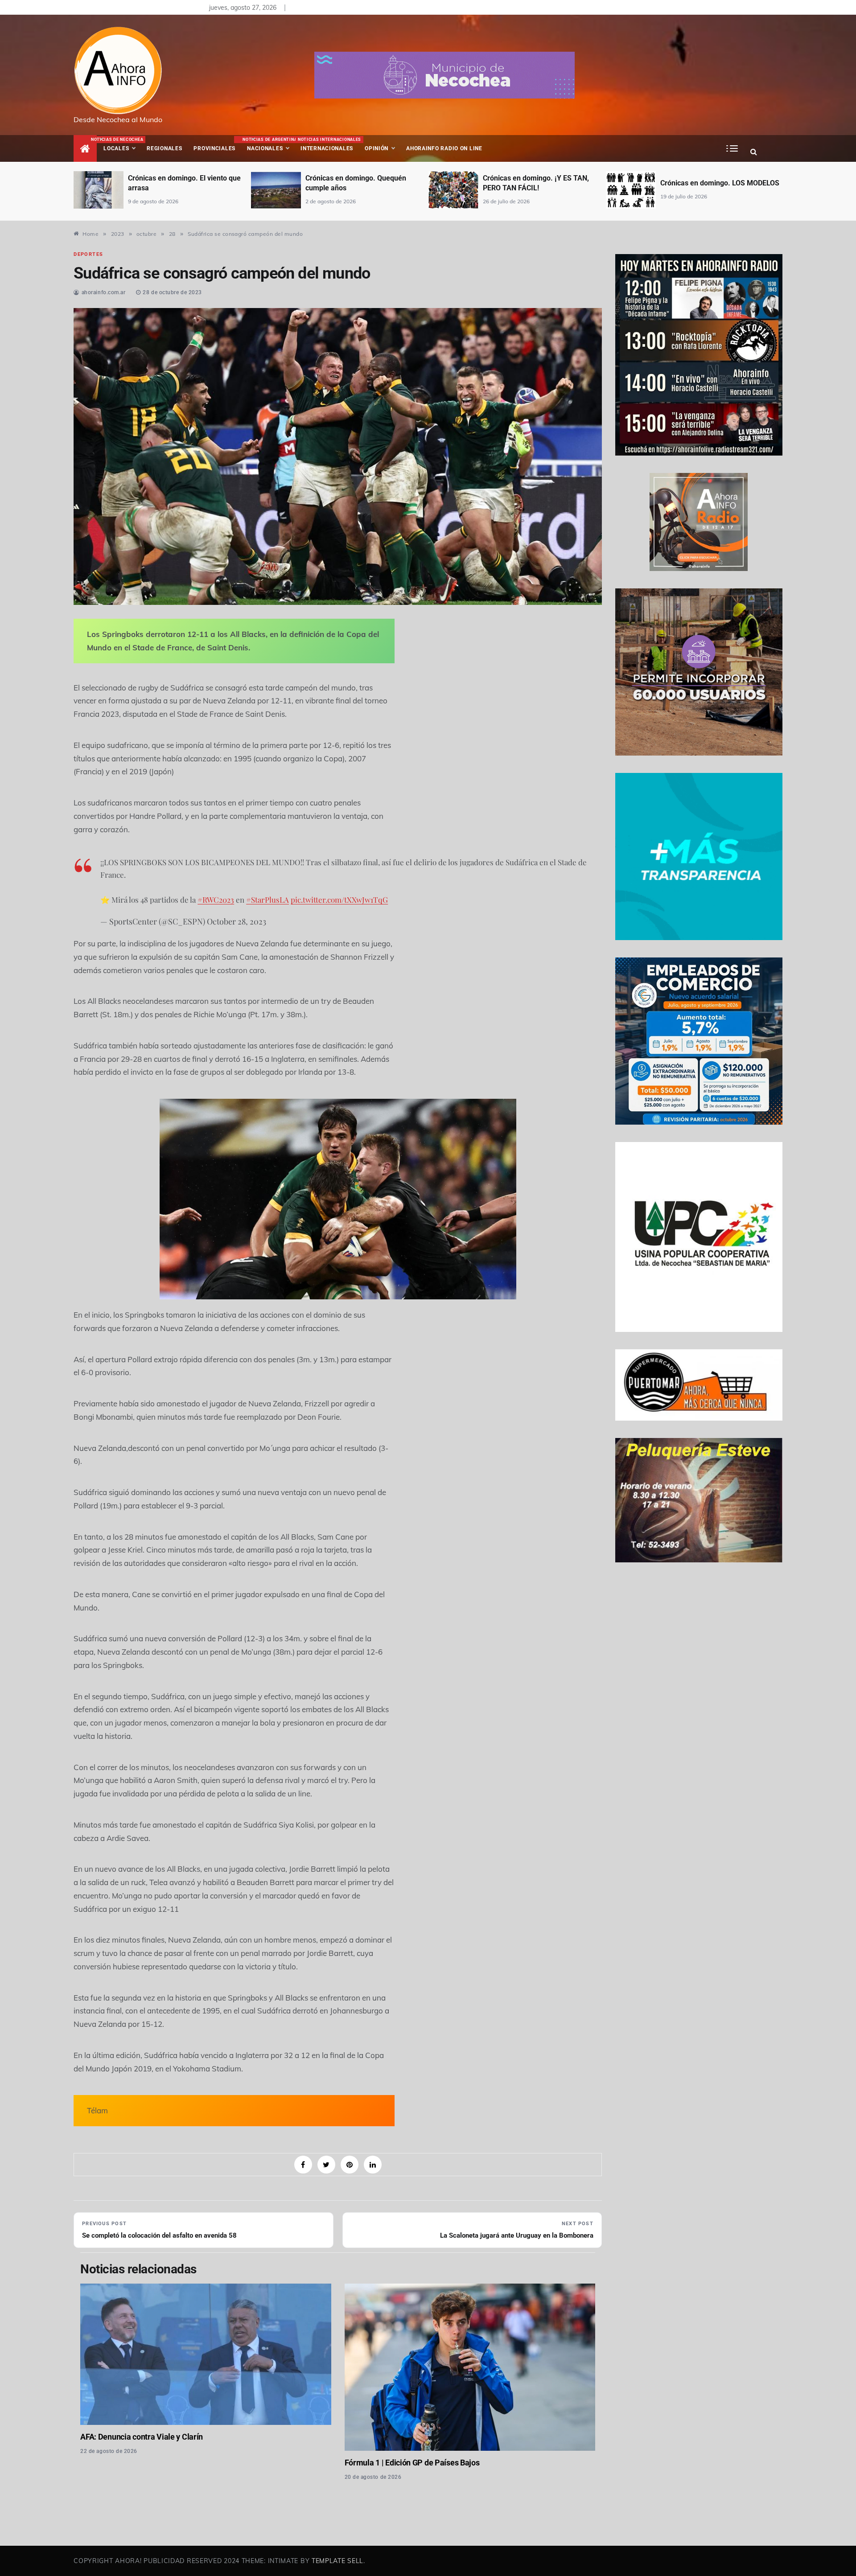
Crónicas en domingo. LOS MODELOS (720, 183)
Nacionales (269, 144)
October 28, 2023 (237, 921)
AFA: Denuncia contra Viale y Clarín (142, 2437)
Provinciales (214, 148)
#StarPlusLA (267, 900)
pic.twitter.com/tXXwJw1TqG (339, 900)
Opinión (377, 148)
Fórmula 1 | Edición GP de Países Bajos (412, 2463)
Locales (122, 144)
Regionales (164, 148)
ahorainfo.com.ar (104, 292)
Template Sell (337, 2561)
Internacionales (328, 144)
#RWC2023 (216, 900)
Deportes (88, 254)
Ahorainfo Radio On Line (444, 148)
